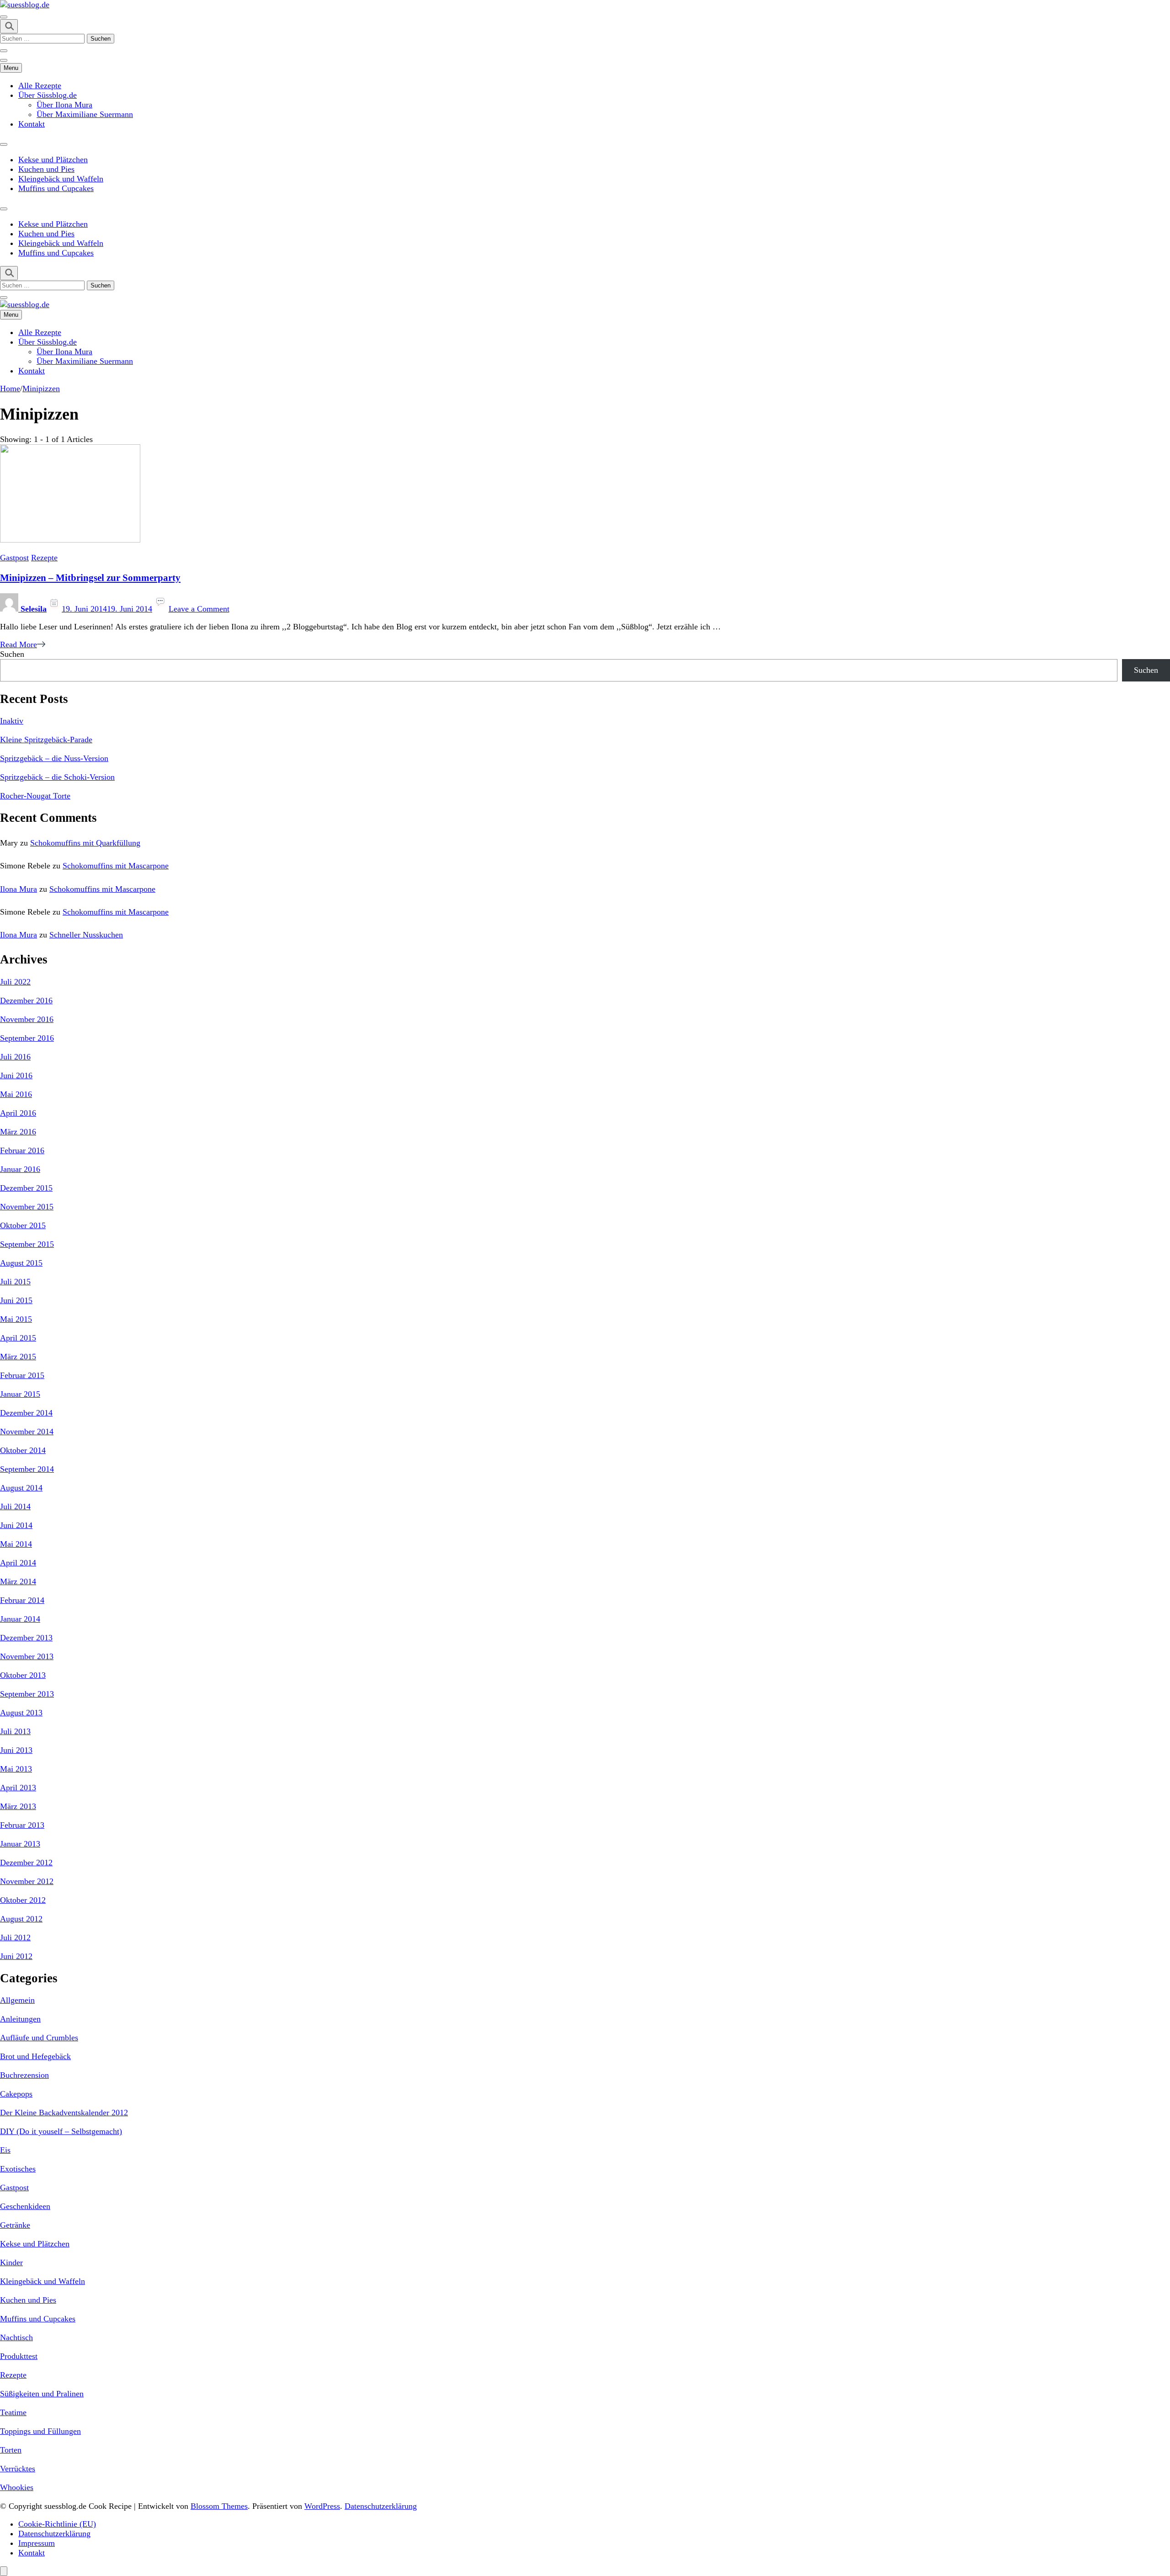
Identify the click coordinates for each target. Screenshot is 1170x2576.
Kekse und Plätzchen (53, 160)
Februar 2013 (22, 1825)
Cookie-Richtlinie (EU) (57, 2524)
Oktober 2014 (23, 1450)
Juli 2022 (15, 982)
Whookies (17, 2487)
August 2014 (21, 1488)
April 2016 (18, 1113)
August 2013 (21, 1713)
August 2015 (21, 1263)
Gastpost (14, 558)
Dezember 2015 (26, 1188)
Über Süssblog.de (48, 95)
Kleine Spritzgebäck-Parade (46, 740)
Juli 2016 (15, 1057)
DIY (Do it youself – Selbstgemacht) (61, 2131)
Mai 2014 (16, 1544)
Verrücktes (18, 2469)
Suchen (12, 654)
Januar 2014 (20, 1619)
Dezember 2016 (26, 1001)
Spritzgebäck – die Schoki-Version (57, 777)
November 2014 (27, 1432)
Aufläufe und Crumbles (39, 2038)
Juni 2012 (16, 1956)
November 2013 (27, 1656)
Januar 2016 (20, 1169)
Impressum (37, 2543)
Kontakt (32, 124)
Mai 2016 (16, 1094)
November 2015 (27, 1207)
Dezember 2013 (26, 1638)
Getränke (15, 2225)
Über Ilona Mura (64, 105)
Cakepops (16, 2094)
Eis (5, 2150)
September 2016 (27, 1038)
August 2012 (21, 1919)
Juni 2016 (16, 1075)
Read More (19, 644)
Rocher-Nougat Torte (35, 796)
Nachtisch (16, 2337)
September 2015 (27, 1244)
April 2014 (18, 1563)
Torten (11, 2450)
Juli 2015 (15, 1282)
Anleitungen (20, 2019)
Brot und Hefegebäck (35, 2056)
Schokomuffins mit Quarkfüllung (85, 843)
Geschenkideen (25, 2206)
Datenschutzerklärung (381, 2506)
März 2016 (18, 1132)
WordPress (322, 2506)
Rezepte (44, 558)
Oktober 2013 (23, 1675)
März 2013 (18, 1806)
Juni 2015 (16, 1300)
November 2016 (27, 1019)
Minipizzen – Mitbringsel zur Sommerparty (90, 578)
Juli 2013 (15, 1731)
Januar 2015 (20, 1394)
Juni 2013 (16, 1750)
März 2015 (18, 1357)
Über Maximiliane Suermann (85, 114)
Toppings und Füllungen (40, 2431)
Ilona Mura (19, 889)
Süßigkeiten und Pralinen (42, 2394)
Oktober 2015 (23, 1225)
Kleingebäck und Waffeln (61, 179)
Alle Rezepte (40, 85)
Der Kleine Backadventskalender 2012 (64, 2113)
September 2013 (27, 1694)
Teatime (13, 2412)
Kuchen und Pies (46, 169)
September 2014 (27, 1469)
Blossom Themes (219, 2506)
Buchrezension (24, 2075)
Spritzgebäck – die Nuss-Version (54, 758)
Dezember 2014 (26, 1413)
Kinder (11, 2262)
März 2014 (18, 1581)
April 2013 (18, 1788)
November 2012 (27, 1881)
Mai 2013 (16, 1769)
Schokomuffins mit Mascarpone (116, 866)
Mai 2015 (16, 1319)
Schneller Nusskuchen (86, 935)
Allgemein (17, 2000)
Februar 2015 (22, 1375)
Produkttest (19, 2356)
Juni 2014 (16, 1525)
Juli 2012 (15, 1937)
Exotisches (18, 2169)
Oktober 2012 (23, 1900)
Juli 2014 (15, 1506)
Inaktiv (12, 721)
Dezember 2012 (26, 1863)
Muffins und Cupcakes (56, 188)
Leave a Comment (199, 609)
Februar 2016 (22, 1150)
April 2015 (18, 1338)
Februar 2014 (22, 1600)
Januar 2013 (20, 1844)
